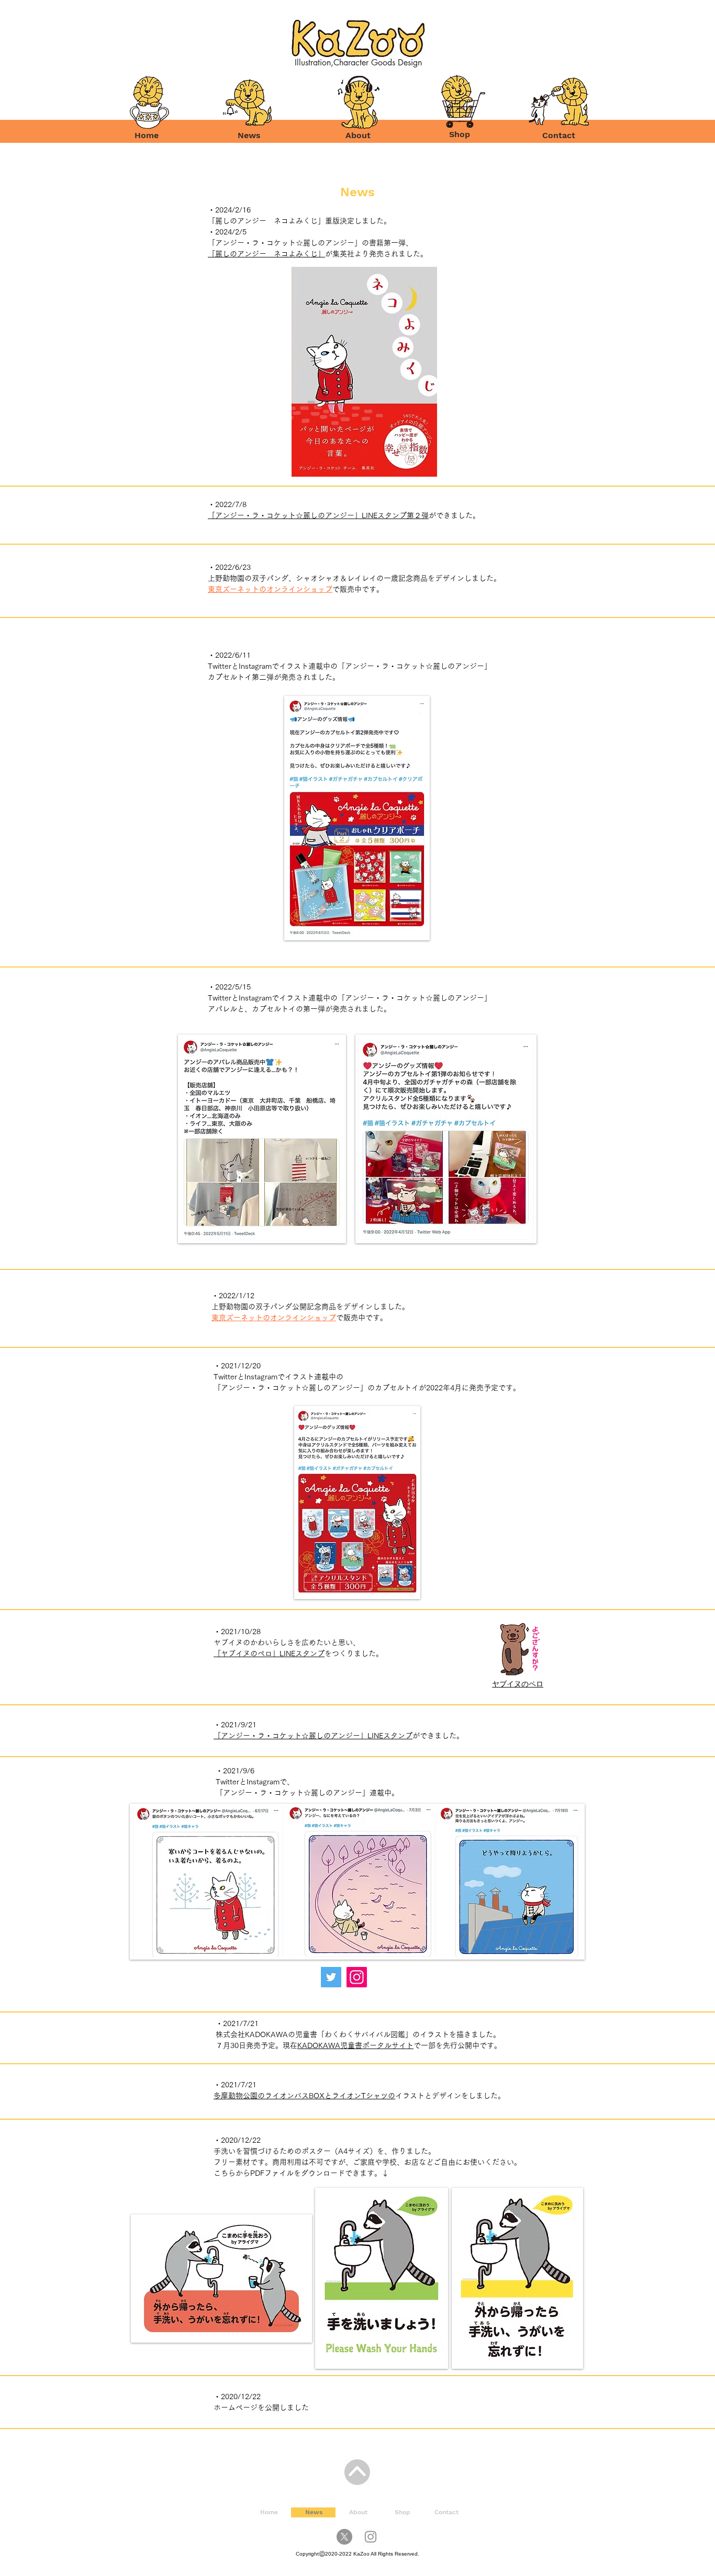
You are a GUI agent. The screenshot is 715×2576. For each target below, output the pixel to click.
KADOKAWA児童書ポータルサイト (355, 2045)
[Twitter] (331, 1977)
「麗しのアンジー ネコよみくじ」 (266, 254)
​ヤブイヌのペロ (518, 1684)
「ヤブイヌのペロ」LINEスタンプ (269, 1653)
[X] (344, 2537)
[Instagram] (357, 1977)
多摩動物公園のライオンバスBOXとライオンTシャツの (304, 2096)
